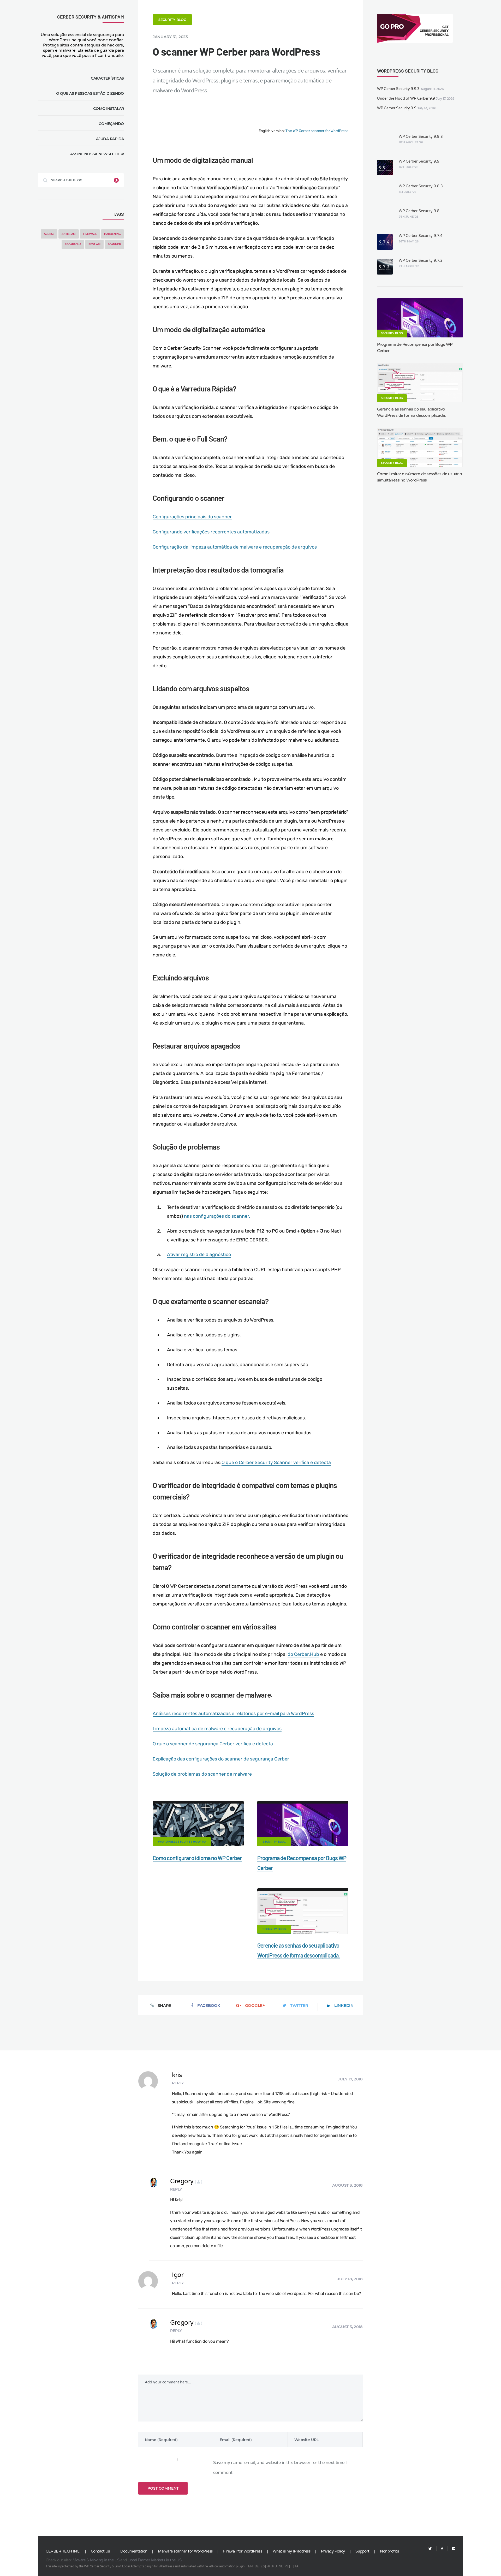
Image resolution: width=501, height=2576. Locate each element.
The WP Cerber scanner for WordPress (317, 131)
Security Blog (172, 20)
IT (292, 2566)
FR (268, 2566)
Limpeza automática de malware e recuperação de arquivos (217, 1729)
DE (257, 2566)
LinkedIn (344, 2005)
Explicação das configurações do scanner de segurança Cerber (221, 1759)
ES (263, 2566)
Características (107, 78)
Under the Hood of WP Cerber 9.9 (406, 99)
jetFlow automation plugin (226, 2566)
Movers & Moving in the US (96, 2560)
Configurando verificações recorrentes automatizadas (211, 532)
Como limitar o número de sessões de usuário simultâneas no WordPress (420, 477)
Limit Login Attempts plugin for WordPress (144, 2566)
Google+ (255, 2005)
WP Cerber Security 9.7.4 (421, 236)
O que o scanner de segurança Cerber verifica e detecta (213, 1744)
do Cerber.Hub (303, 1654)
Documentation (134, 2551)
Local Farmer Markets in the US (154, 2560)
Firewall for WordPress (243, 2551)
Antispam (69, 234)
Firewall (90, 234)
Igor (178, 2275)
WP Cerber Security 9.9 (397, 108)
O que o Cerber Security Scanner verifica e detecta (276, 1462)
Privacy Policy (333, 2551)
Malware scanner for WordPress (185, 2551)
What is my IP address (292, 2551)
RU (274, 2566)
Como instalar (109, 109)
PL (287, 2566)
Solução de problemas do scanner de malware (202, 1774)
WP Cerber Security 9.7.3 (421, 261)
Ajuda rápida (110, 139)
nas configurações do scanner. (217, 1216)
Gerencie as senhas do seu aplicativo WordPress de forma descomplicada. (411, 412)
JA (296, 2566)
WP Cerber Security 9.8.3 (421, 186)
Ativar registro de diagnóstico (199, 1254)
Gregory (186, 2181)
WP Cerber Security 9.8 (419, 211)
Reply (178, 2083)
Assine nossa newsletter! (97, 154)
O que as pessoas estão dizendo (90, 93)
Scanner (114, 244)
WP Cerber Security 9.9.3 (398, 89)
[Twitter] (430, 2549)
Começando (111, 124)
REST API (94, 244)
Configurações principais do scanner (192, 517)
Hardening (112, 234)
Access (49, 234)
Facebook (209, 2005)
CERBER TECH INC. (63, 2551)
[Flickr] (452, 2549)
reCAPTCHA (73, 244)
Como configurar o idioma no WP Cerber (197, 1858)
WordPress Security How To (182, 1842)
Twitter (299, 2005)
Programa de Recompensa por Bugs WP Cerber (415, 348)
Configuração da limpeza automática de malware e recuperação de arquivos (235, 547)
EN (250, 2566)
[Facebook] (442, 2549)
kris (177, 2075)
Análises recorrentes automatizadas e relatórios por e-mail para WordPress (233, 1714)
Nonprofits (389, 2551)
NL (281, 2566)
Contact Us (100, 2551)
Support (362, 2551)
